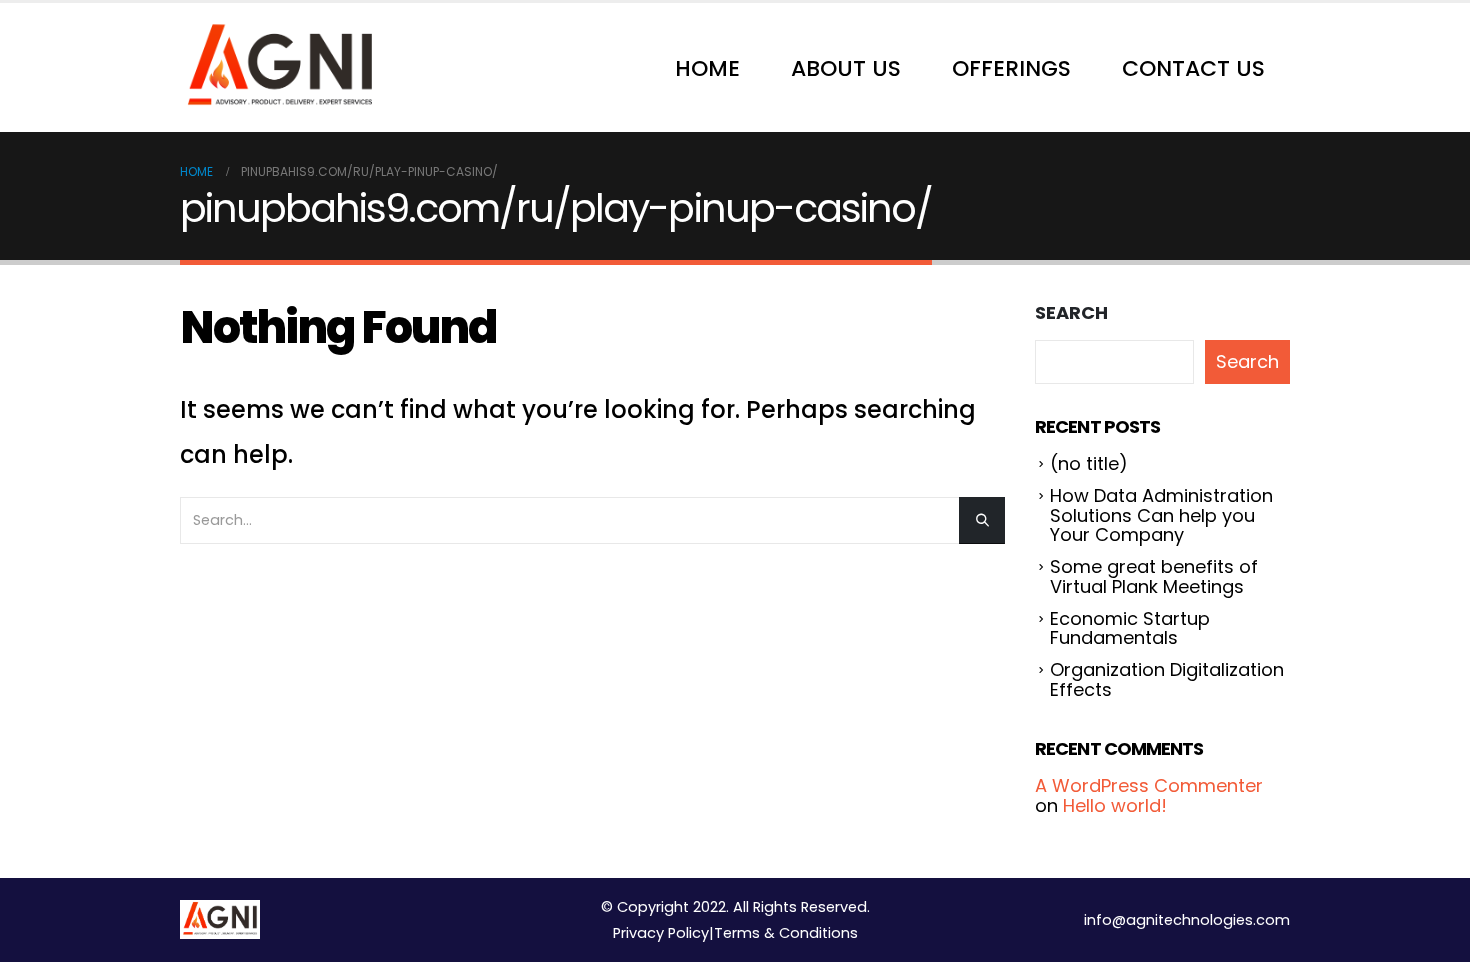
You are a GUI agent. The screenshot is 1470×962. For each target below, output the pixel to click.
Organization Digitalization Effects (1167, 679)
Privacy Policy (661, 933)
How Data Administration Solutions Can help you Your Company (1161, 515)
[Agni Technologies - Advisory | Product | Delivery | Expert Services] (280, 67)
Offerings (1011, 68)
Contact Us (1193, 68)
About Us (846, 68)
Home (707, 68)
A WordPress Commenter (1149, 785)
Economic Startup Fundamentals (1130, 628)
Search (1071, 312)
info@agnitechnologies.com (1187, 920)
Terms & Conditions (786, 933)
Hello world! (1115, 805)
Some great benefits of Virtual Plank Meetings (1154, 576)
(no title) (1089, 463)
